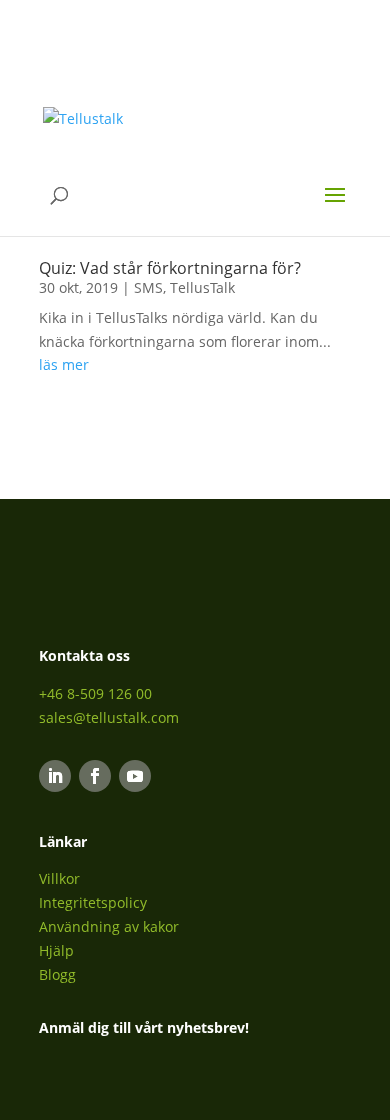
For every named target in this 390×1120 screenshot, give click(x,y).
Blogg (57, 974)
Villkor (59, 878)
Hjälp (56, 950)
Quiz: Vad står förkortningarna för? (170, 268)
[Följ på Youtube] (135, 776)
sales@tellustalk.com (109, 717)
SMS (148, 287)
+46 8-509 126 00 (95, 693)
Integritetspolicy (93, 902)
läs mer (64, 364)
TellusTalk (202, 287)
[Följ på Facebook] (95, 776)
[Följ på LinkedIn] (55, 776)
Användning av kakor (109, 926)
